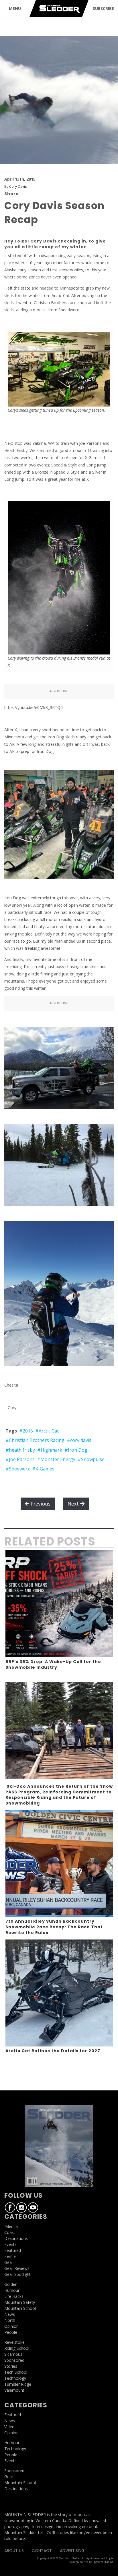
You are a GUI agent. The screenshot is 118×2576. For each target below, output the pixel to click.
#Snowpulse (91, 1459)
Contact (42, 2551)
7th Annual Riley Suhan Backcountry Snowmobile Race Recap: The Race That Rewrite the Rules (54, 1927)
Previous (40, 1504)
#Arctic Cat (47, 1431)
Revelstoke (14, 2342)
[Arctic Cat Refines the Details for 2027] (59, 1993)
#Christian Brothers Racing (35, 1440)
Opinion (11, 2326)
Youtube (33, 2207)
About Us (14, 2551)
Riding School (17, 2348)
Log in (110, 2558)
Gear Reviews (17, 2268)
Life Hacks (14, 2296)
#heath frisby (20, 1450)
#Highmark (50, 1450)
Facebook (10, 2207)
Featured (13, 2250)
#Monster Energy (56, 1459)
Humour (12, 2290)
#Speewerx (18, 1469)
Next (74, 1504)
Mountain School (20, 2308)
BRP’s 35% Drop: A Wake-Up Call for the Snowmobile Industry (53, 1664)
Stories (11, 2366)
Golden (11, 2284)
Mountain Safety (20, 2302)
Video (9, 2427)
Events (10, 2244)
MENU (15, 8)
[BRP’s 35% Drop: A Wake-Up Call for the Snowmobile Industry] (59, 1604)
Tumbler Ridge (18, 2384)
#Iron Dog (76, 1450)
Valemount (14, 2390)
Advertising (72, 2551)
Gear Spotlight (17, 2274)
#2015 (26, 1431)
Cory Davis (18, 186)
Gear (9, 2262)
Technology (15, 2378)
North (10, 2320)
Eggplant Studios (103, 2562)
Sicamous (13, 2354)
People (11, 2332)
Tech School (16, 2372)
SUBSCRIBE (103, 8)
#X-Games (43, 1469)
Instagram (21, 2207)
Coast (10, 2232)
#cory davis (79, 1440)
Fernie (10, 2256)
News (10, 2314)
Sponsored (14, 2360)
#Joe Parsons (20, 1459)
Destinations (16, 2238)
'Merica (11, 2226)
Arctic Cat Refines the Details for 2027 (53, 2051)
